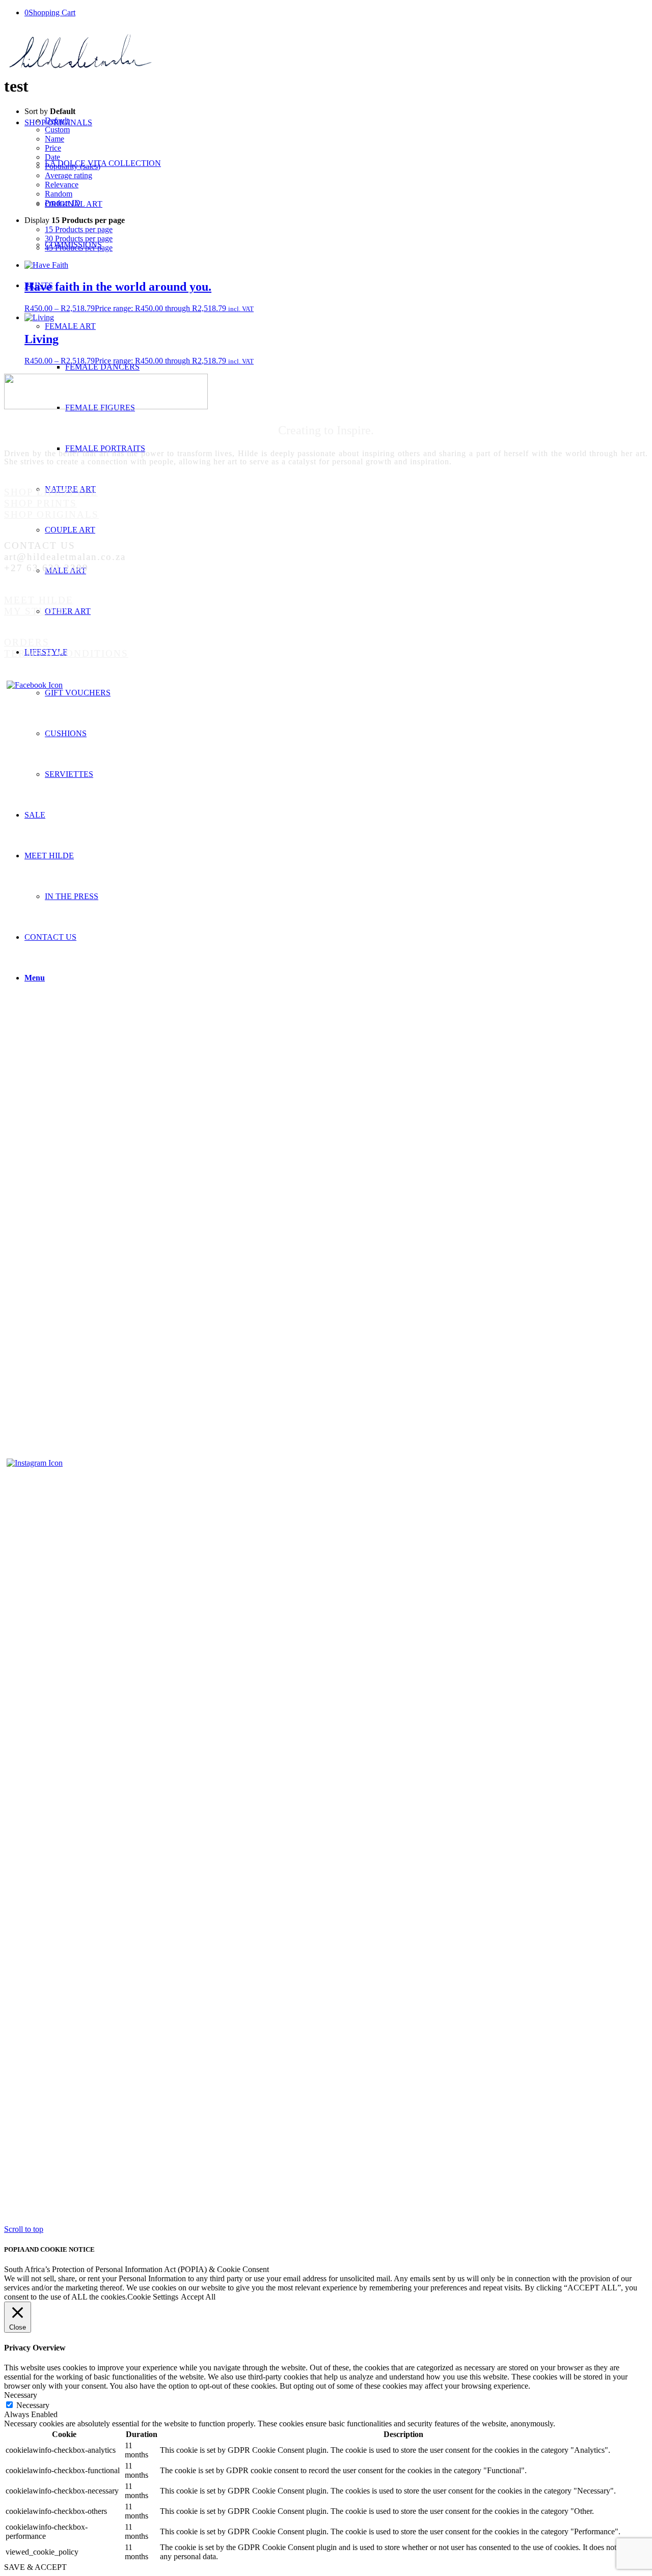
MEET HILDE (39, 600)
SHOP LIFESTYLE (51, 492)
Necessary (33, 2405)
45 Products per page (79, 248)
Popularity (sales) (73, 166)
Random (59, 194)
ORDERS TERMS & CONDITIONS (66, 648)
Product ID (63, 203)
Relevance (62, 185)
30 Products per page (79, 239)
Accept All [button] (198, 2297)
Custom (57, 130)
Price (53, 148)
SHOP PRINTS (40, 503)
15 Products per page (79, 229)
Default (57, 120)
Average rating (69, 175)
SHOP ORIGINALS (51, 514)
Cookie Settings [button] (153, 2297)
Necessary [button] (21, 2395)
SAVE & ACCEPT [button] (35, 2567)
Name (55, 139)
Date (52, 157)
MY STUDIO (36, 611)
